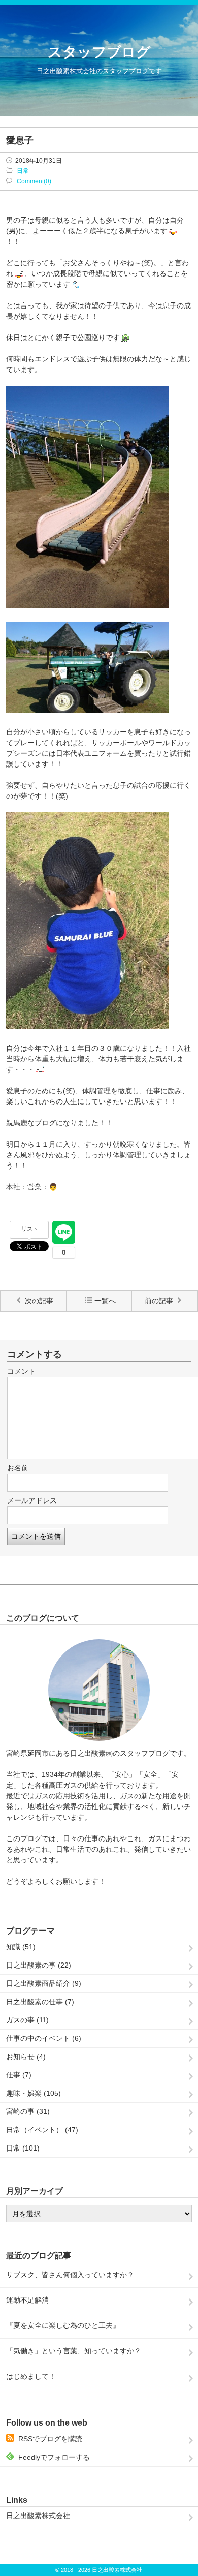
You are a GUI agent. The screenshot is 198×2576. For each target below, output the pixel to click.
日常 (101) (23, 2148)
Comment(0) (34, 181)
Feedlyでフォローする (54, 2457)
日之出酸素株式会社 (38, 2516)
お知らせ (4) (26, 2057)
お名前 (18, 1468)
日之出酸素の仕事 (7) (40, 2002)
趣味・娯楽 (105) (34, 2093)
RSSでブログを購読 (50, 2439)
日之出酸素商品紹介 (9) (44, 1983)
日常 (23, 171)
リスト (30, 1229)
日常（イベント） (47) (42, 2130)
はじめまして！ (31, 2376)
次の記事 (39, 1301)
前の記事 (159, 1301)
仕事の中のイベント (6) (44, 2038)
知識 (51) (21, 1947)
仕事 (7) (19, 2075)
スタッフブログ (99, 52)
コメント (21, 1371)
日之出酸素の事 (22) (39, 1965)
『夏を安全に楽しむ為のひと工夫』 (63, 2325)
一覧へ (105, 1301)
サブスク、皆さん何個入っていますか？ (70, 2275)
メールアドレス (32, 1500)
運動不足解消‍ (27, 2300)
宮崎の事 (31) (28, 2111)
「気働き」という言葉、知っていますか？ (74, 2351)
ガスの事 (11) (27, 2020)
